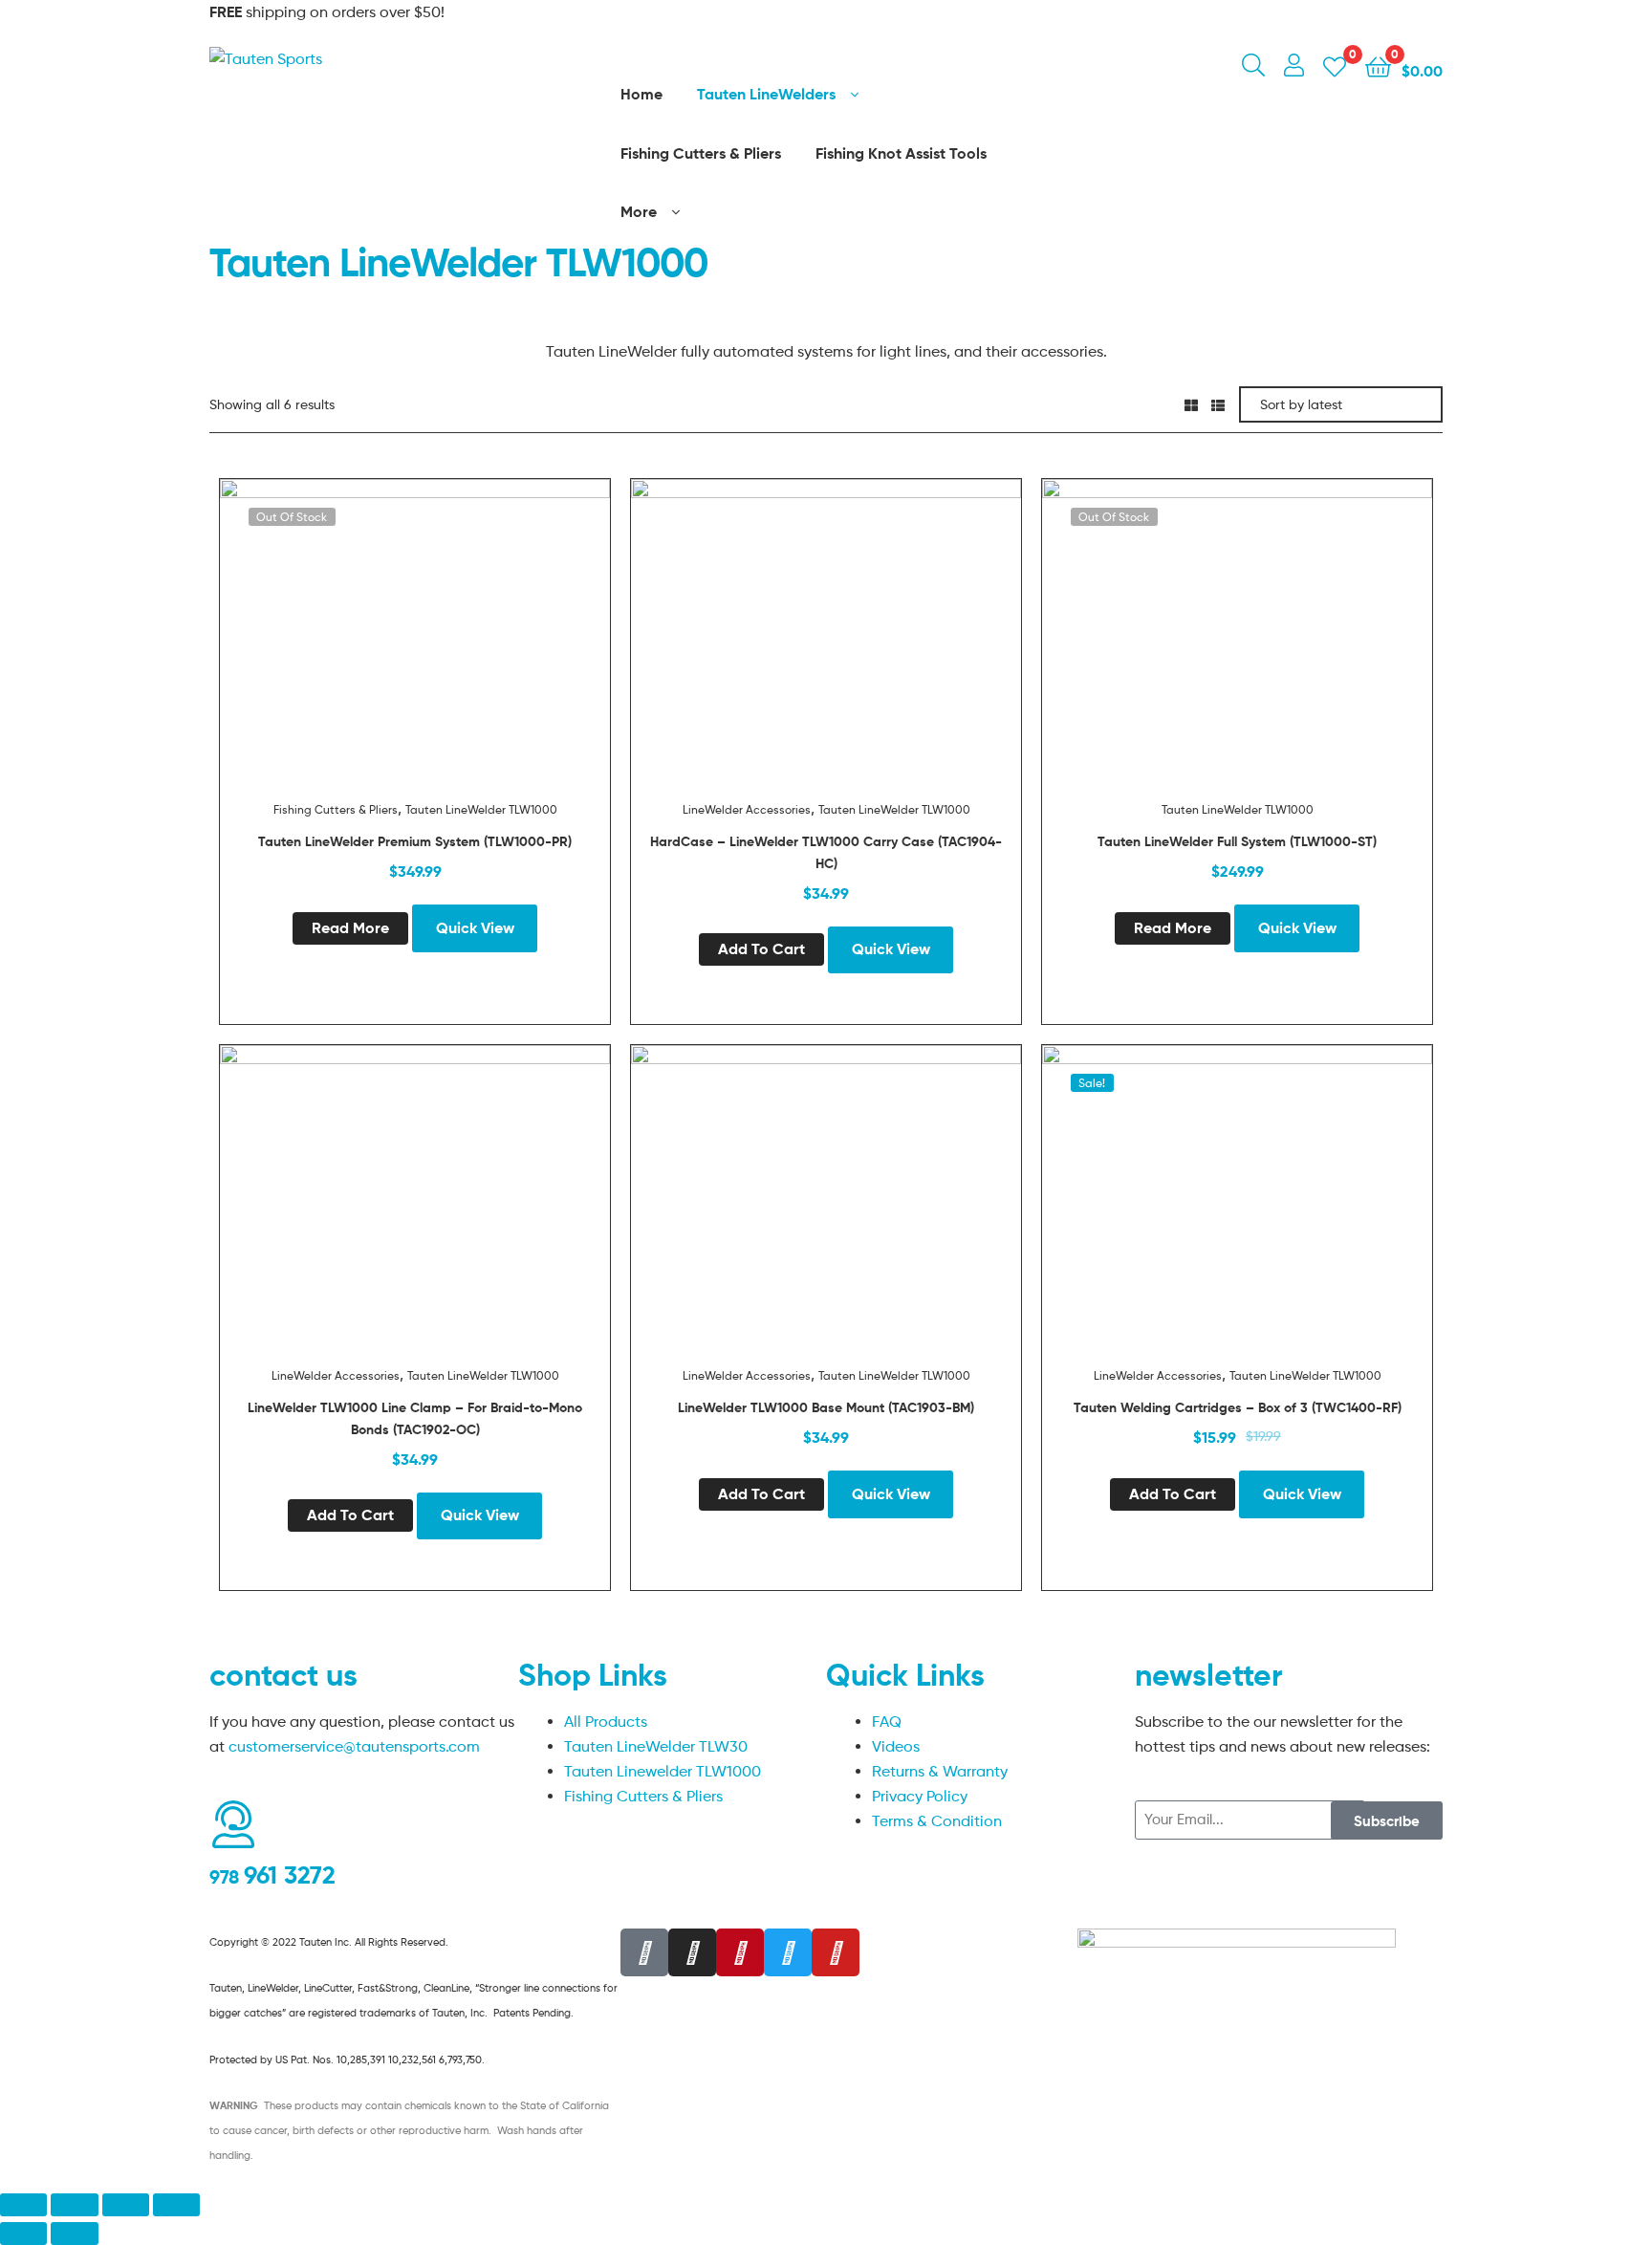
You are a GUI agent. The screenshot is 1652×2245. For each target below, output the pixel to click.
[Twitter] (788, 1952)
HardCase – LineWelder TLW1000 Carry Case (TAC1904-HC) (826, 852)
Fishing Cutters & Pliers (336, 809)
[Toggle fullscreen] (126, 2205)
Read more (350, 927)
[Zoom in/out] (176, 2205)
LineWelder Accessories (747, 809)
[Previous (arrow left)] (23, 2234)
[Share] (74, 2205)
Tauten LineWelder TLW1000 (481, 809)
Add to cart (761, 948)
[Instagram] (692, 1952)
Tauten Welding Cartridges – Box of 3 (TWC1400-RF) (1238, 1407)
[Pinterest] (740, 1952)
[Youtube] (836, 1952)
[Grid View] (1191, 404)
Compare (415, 645)
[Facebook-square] (644, 1952)
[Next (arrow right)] (74, 2234)
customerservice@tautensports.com (354, 1746)
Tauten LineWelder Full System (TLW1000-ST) (1237, 841)
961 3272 (272, 1875)
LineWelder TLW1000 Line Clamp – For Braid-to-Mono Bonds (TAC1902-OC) (415, 1418)
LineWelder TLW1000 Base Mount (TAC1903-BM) (826, 1407)
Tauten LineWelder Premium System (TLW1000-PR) (415, 841)
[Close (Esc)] (23, 2205)
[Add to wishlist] (368, 645)
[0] (1335, 65)
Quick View (462, 645)
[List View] (1218, 404)
